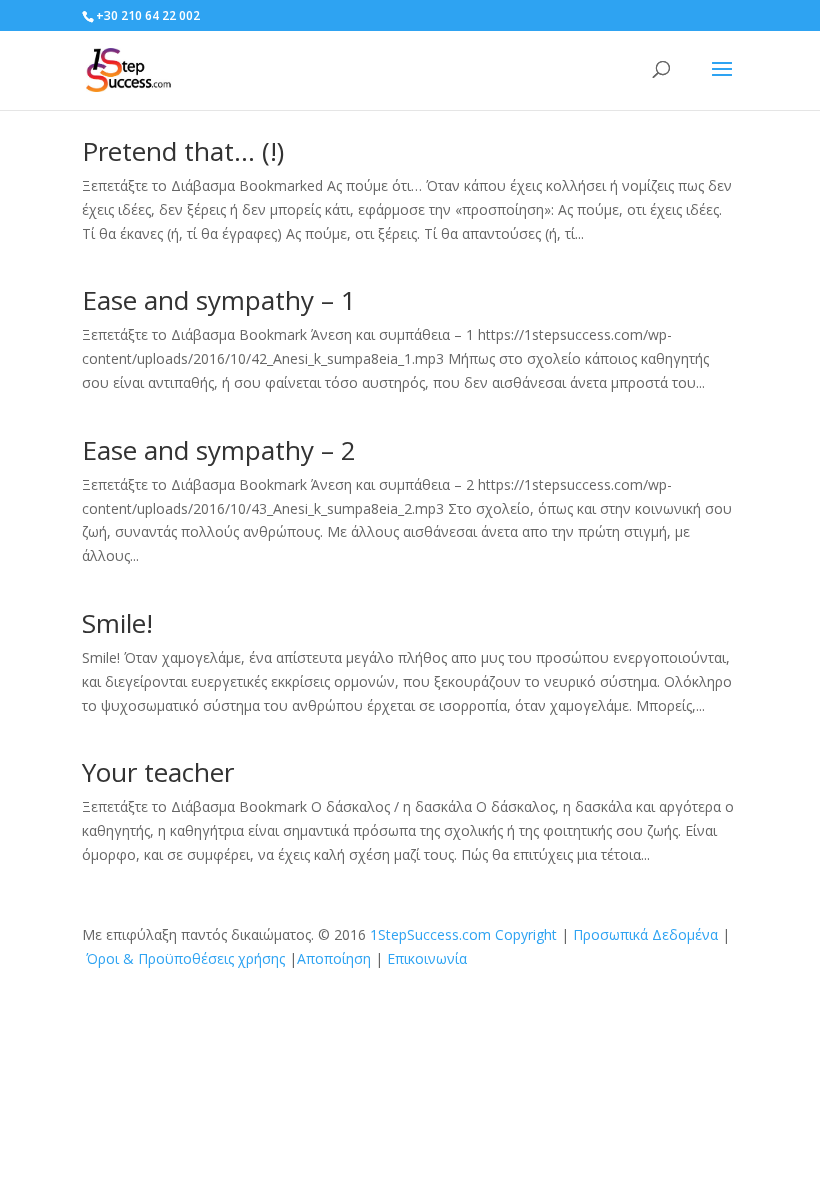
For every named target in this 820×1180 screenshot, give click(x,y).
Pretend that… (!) (183, 151)
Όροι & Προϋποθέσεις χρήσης (185, 958)
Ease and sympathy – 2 (219, 450)
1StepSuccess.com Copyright (463, 934)
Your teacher (158, 772)
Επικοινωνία (427, 958)
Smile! (117, 623)
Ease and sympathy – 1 (219, 300)
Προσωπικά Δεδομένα (645, 934)
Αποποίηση (334, 958)
